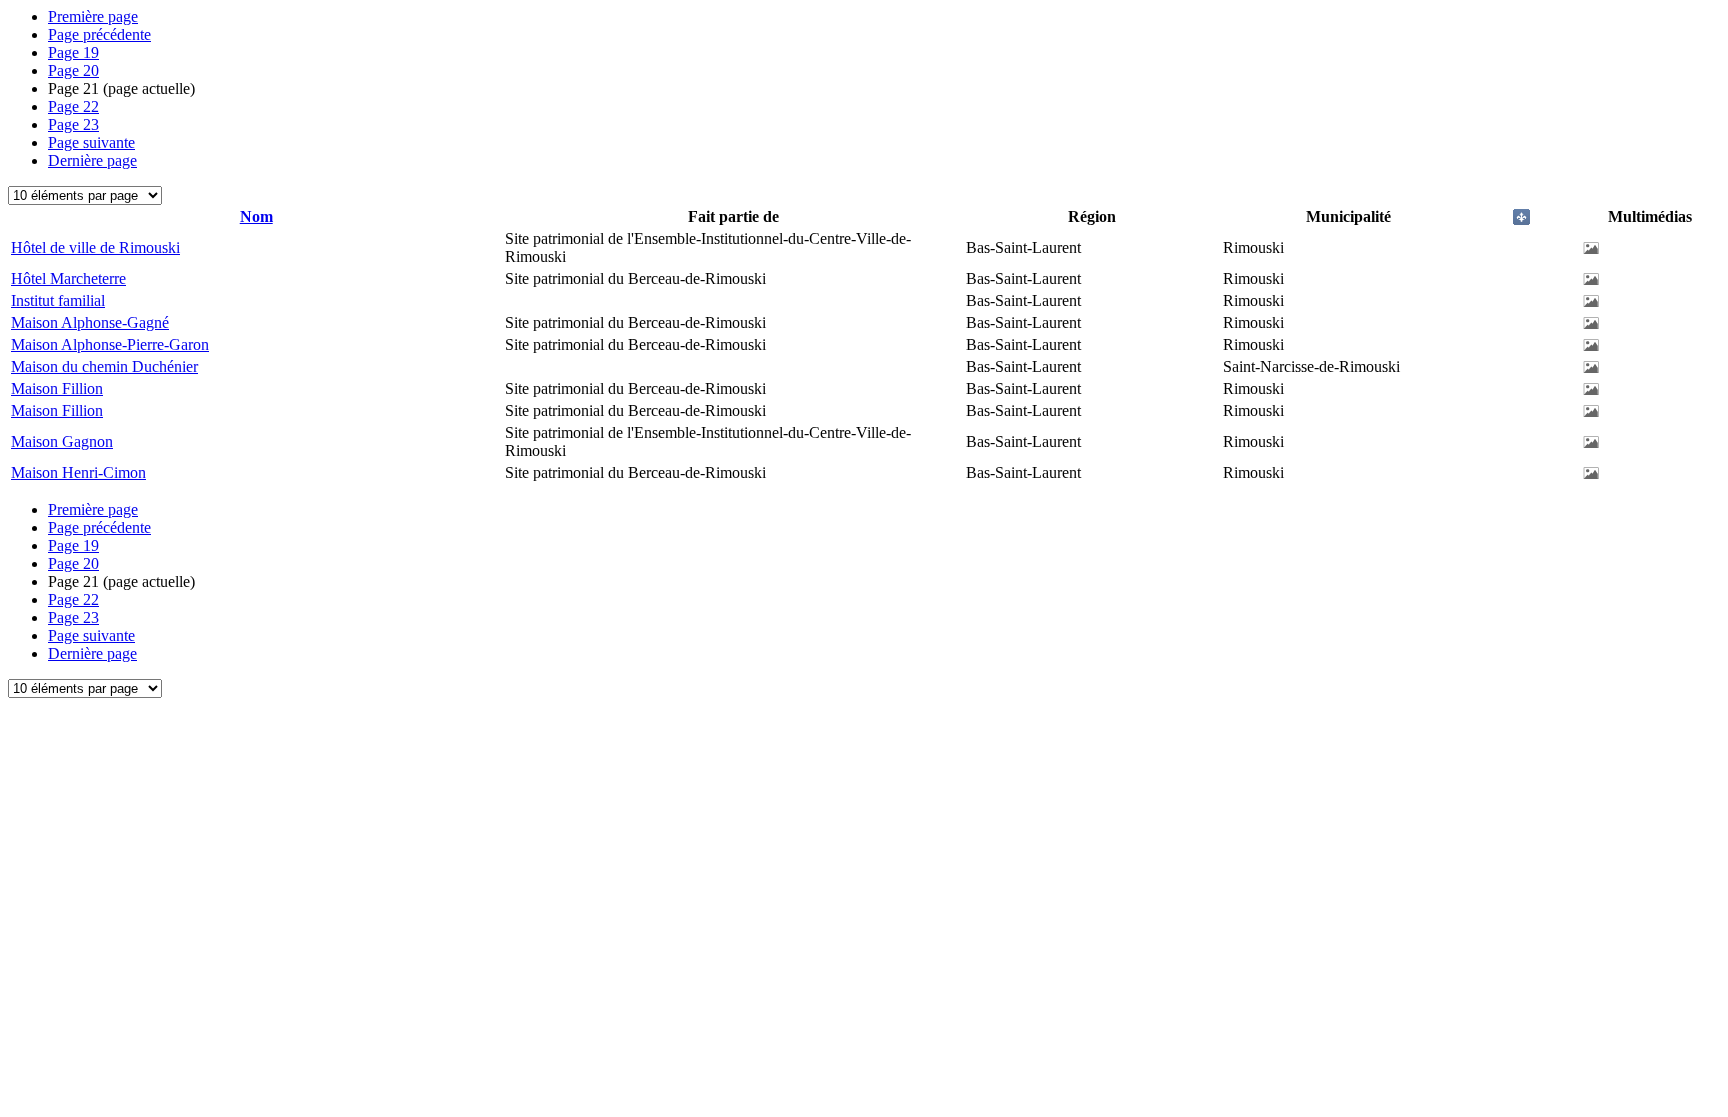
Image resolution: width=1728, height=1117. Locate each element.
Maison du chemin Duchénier (104, 366)
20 (73, 70)
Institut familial (58, 300)
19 (73, 52)
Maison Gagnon (62, 441)
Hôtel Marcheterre (68, 278)
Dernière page (92, 160)
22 (73, 106)
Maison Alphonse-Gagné (90, 322)
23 (73, 124)
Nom (256, 216)
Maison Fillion (57, 388)
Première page (93, 16)
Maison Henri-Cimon (78, 472)
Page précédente (99, 34)
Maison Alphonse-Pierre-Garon (110, 344)
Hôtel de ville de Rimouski (95, 247)
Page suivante (91, 142)
